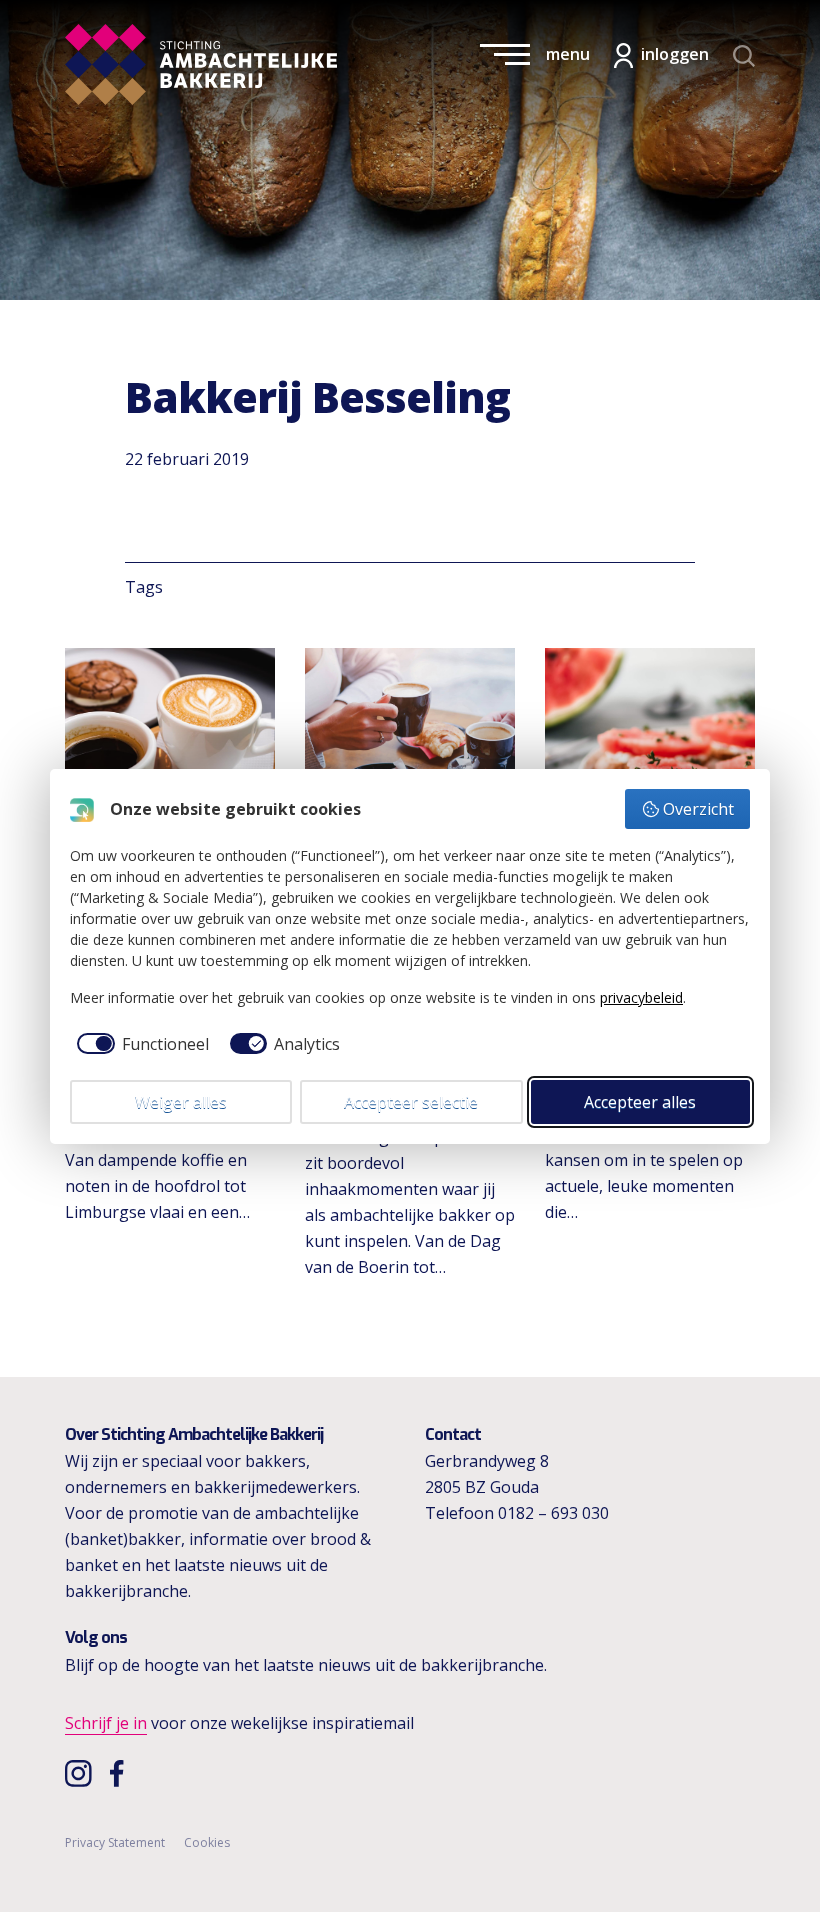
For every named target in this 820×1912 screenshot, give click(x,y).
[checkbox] (139, 1044)
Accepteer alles (640, 1102)
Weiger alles (181, 1102)
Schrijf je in (106, 1723)
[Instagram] (80, 1773)
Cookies (207, 1842)
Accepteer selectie (411, 1102)
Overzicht (698, 809)
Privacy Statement (115, 1842)
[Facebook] (122, 1773)
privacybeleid (641, 997)
